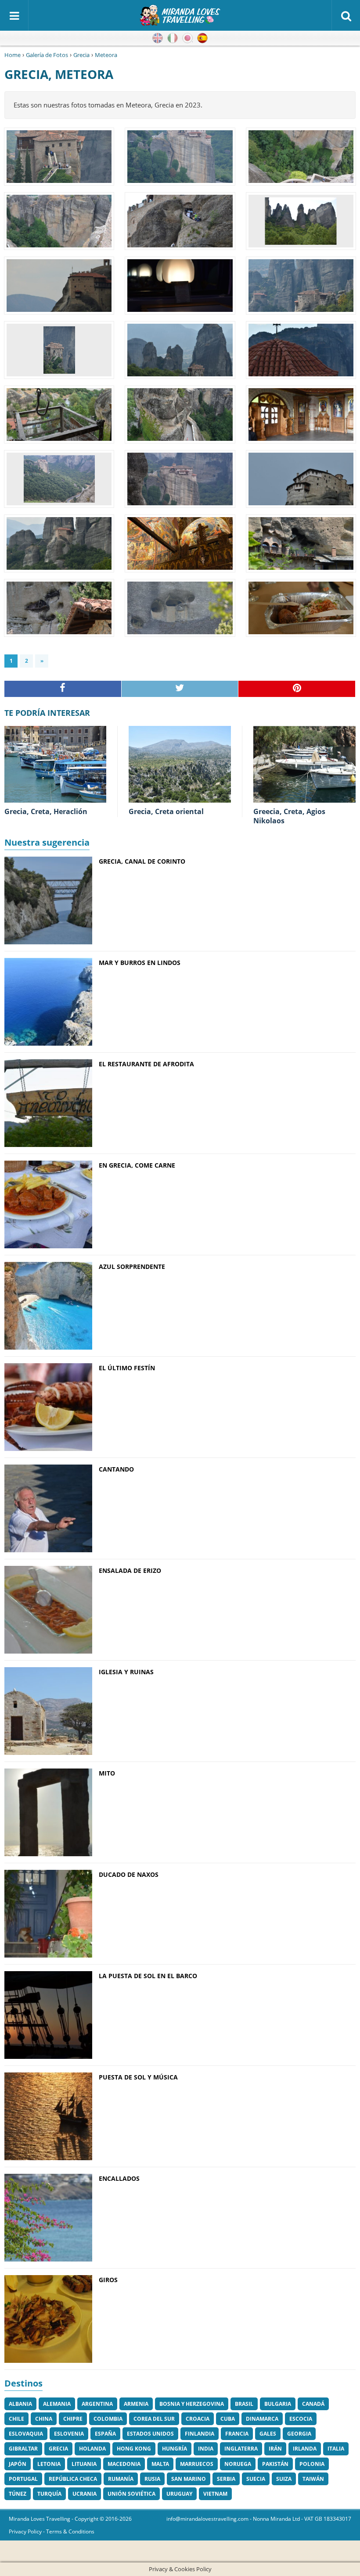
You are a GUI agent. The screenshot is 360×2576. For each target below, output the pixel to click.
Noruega (238, 2464)
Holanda (92, 2449)
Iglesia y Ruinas (126, 1672)
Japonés (187, 38)
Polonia (312, 2464)
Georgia (299, 2434)
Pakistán (275, 2464)
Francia (237, 2434)
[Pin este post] (297, 689)
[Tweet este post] (180, 689)
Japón (18, 2464)
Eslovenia (69, 2434)
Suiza (284, 2479)
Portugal (23, 2479)
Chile (16, 2419)
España (105, 2434)
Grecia (81, 55)
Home (13, 55)
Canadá (313, 2404)
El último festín (127, 1368)
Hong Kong (134, 2449)
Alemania (57, 2404)
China (44, 2419)
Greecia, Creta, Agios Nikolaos (289, 816)
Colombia (108, 2419)
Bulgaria (278, 2404)
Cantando (116, 1469)
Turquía (49, 2494)
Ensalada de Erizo (130, 1570)
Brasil (244, 2404)
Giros (108, 2280)
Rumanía (121, 2479)
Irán (275, 2449)
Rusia (152, 2479)
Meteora (106, 55)
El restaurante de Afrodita (146, 1064)
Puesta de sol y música (138, 2077)
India (206, 2449)
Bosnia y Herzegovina (192, 2404)
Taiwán (313, 2479)
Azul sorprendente (132, 1267)
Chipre (73, 2419)
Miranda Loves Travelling (40, 2519)
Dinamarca (262, 2419)
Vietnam (215, 2494)
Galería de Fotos (47, 55)
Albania (20, 2404)
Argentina (97, 2404)
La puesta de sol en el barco (148, 1976)
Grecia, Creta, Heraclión (46, 811)
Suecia (256, 2479)
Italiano (173, 38)
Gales (268, 2434)
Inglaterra (241, 2449)
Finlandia (200, 2434)
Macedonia (124, 2464)
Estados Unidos (150, 2434)
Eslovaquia (26, 2434)
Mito (107, 1773)
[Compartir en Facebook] (63, 689)
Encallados (119, 2178)
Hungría (175, 2449)
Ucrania (85, 2494)
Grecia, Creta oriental (166, 811)
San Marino (189, 2479)
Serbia (226, 2479)
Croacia (198, 2419)
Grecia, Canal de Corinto (142, 861)
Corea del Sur (154, 2419)
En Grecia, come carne (137, 1165)
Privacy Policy (25, 2531)
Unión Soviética (131, 2494)
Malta (160, 2464)
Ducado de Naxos (129, 1874)
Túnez (18, 2494)
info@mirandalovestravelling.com (207, 2519)
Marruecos (197, 2464)
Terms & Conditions (70, 2531)
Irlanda (305, 2449)
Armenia (136, 2404)
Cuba (228, 2419)
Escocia (301, 2419)
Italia (336, 2449)
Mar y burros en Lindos (140, 963)
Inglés (158, 38)
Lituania (84, 2464)
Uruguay (179, 2494)
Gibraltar (23, 2449)
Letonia (49, 2464)
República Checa (73, 2479)
